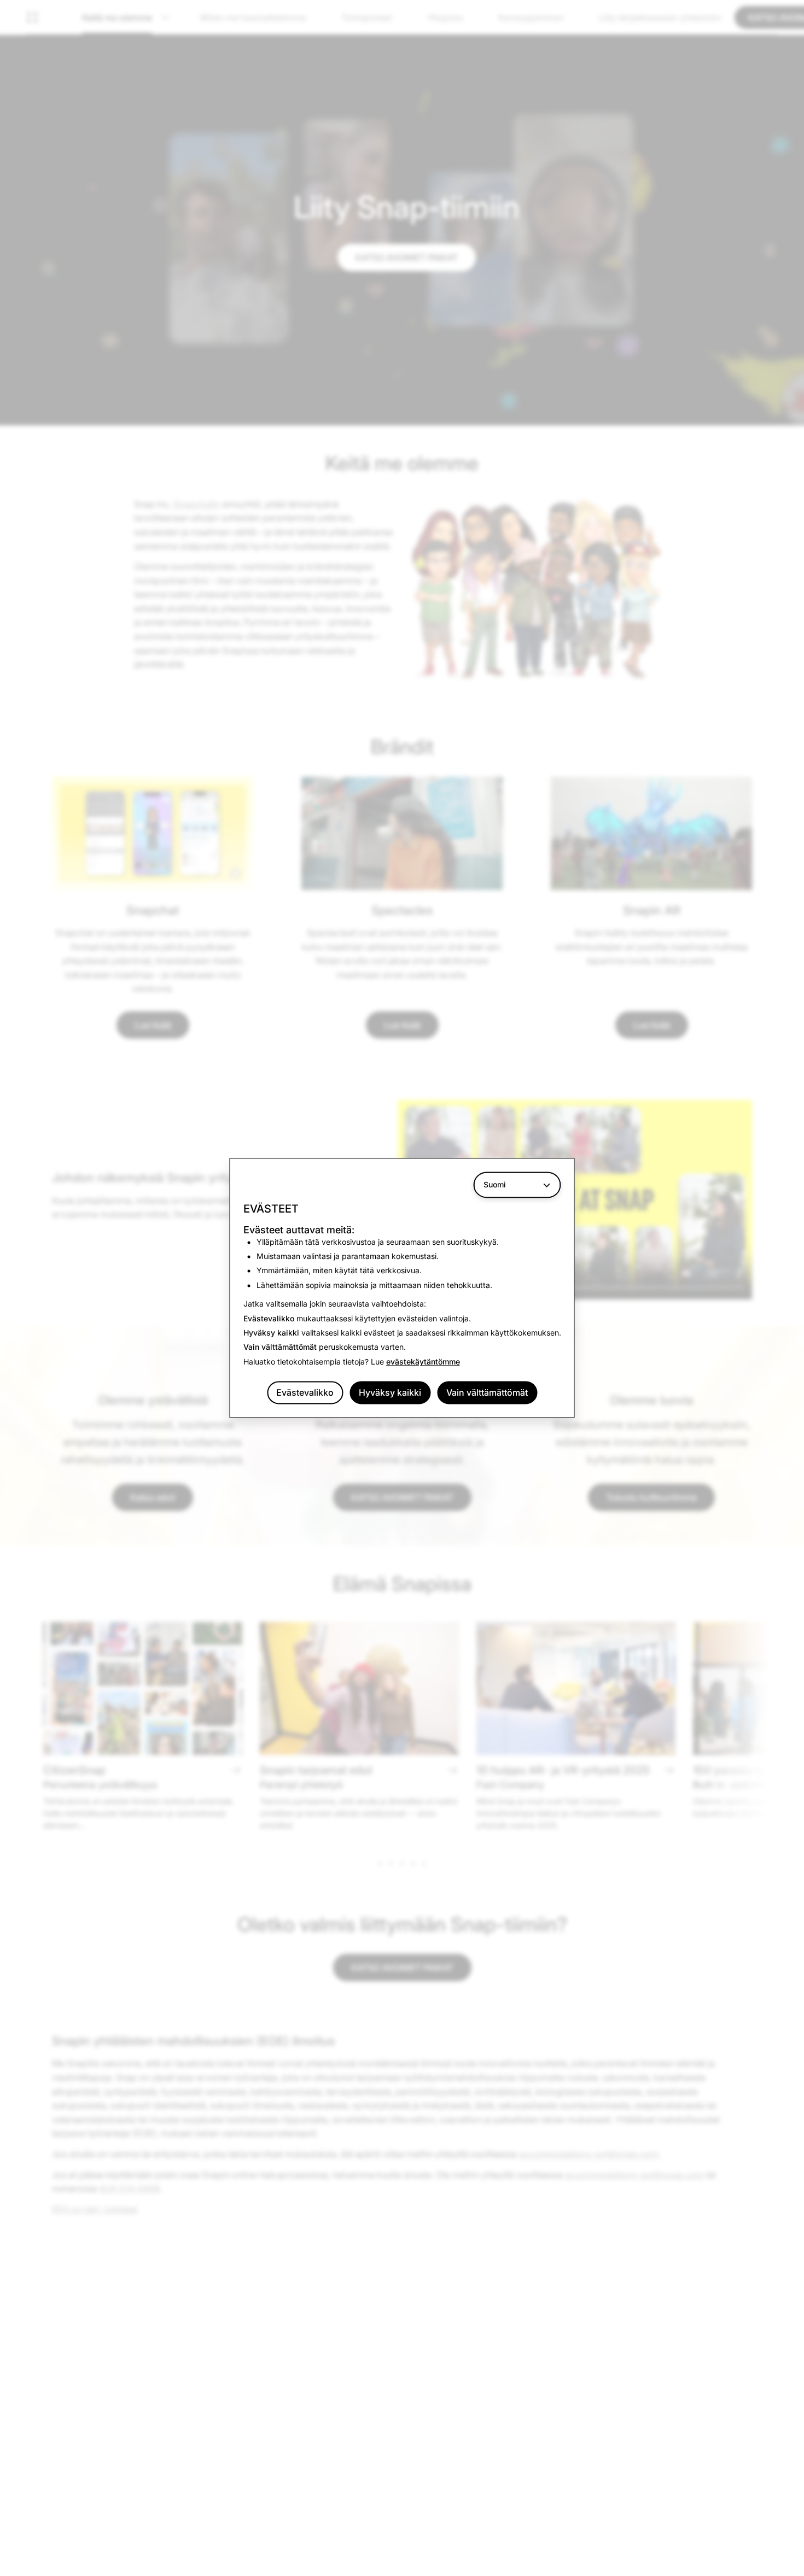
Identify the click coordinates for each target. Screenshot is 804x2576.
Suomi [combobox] (495, 1184)
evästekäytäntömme (423, 1362)
